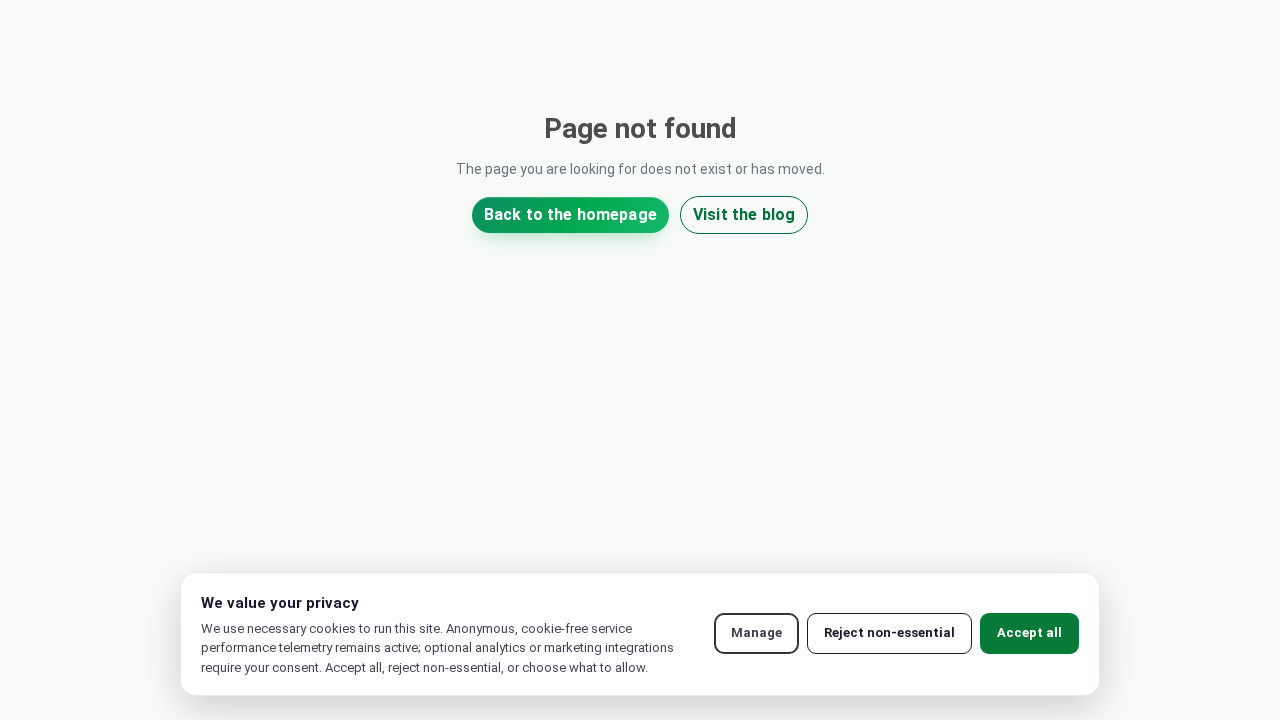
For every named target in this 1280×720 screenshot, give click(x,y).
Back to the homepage (570, 214)
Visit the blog (744, 214)
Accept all (1029, 632)
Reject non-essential (889, 632)
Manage (756, 632)
